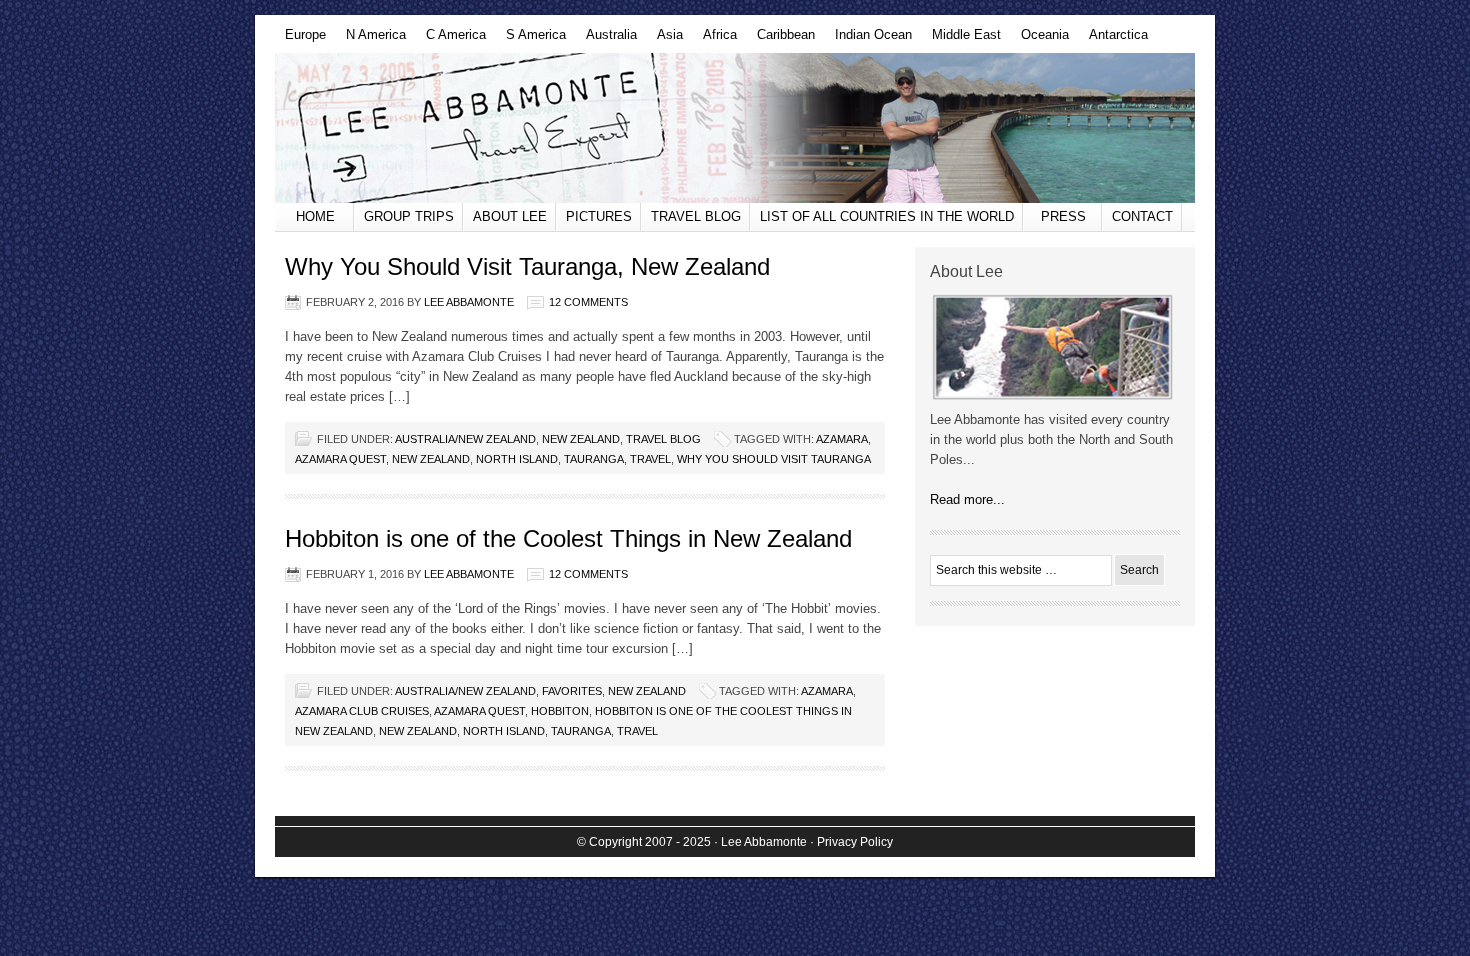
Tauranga (594, 459)
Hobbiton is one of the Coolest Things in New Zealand (568, 538)
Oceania (1040, 40)
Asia (665, 40)
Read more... (967, 499)
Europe (300, 40)
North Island (517, 459)
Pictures (599, 216)
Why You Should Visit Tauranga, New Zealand (527, 266)
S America (531, 40)
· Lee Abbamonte (760, 842)
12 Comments (588, 302)
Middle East (961, 40)
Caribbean (781, 40)
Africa (715, 40)
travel (650, 459)
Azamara (842, 439)
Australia (606, 40)
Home (315, 216)
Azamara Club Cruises (362, 711)
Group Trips (409, 216)
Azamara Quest (340, 459)
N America (371, 40)
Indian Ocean (868, 40)
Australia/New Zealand (465, 439)
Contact (1142, 216)
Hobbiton (560, 711)
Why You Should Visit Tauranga (774, 459)
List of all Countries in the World (887, 216)
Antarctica (1113, 40)
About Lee (510, 216)
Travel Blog (696, 216)
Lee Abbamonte (735, 128)
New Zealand (581, 439)
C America (451, 40)
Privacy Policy (855, 842)
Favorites (572, 691)
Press (1063, 216)
